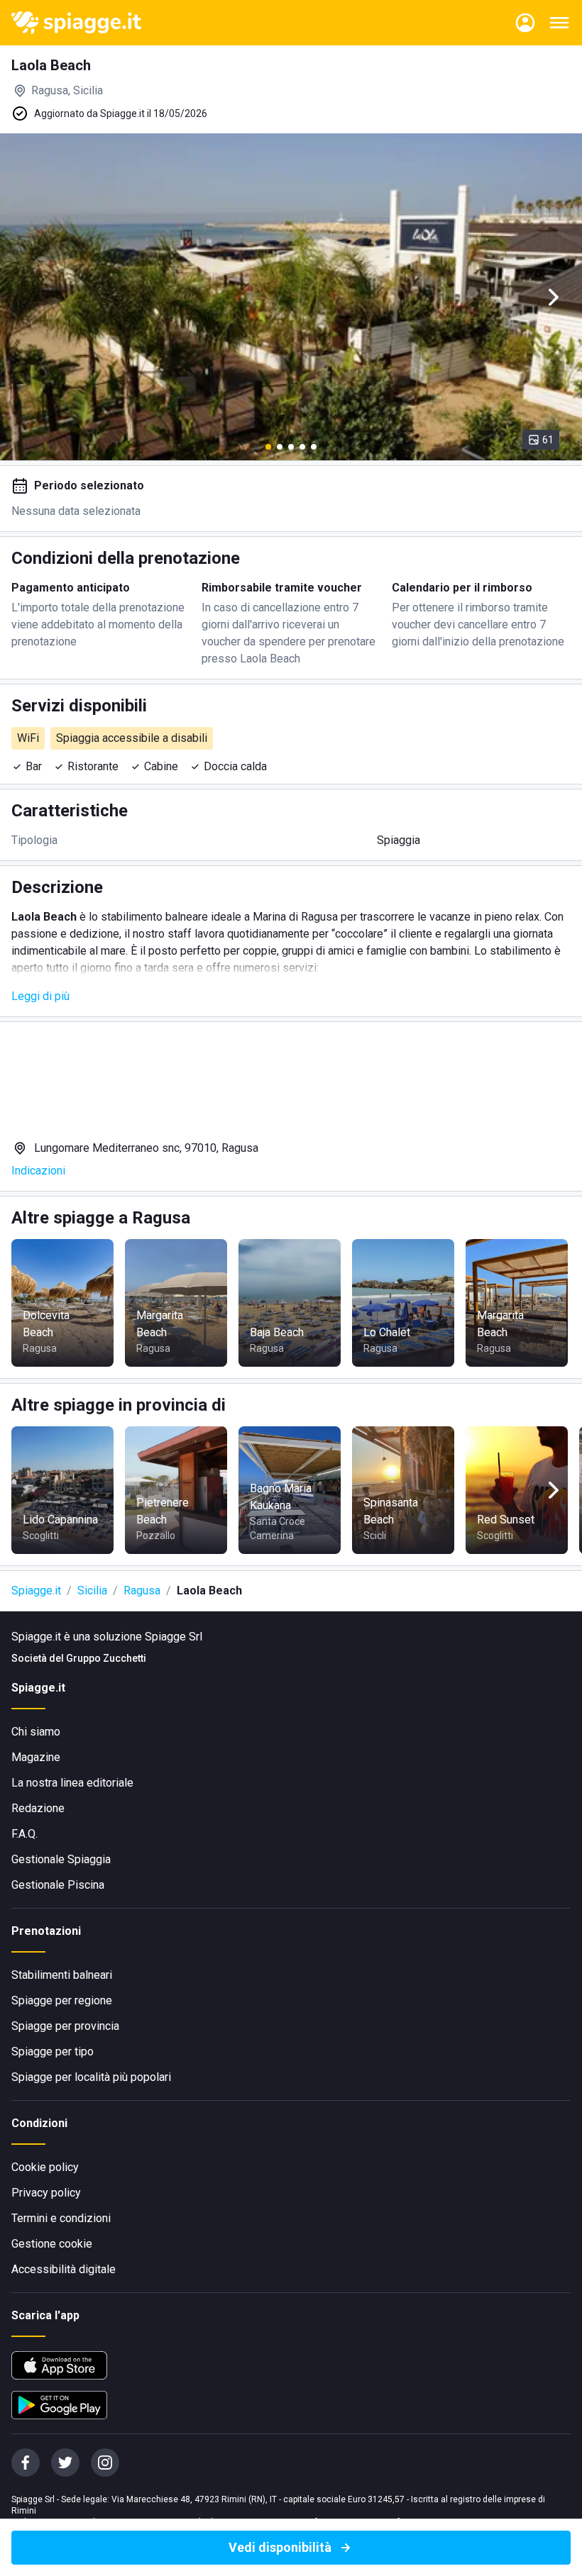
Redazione (38, 1808)
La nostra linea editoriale (72, 1783)
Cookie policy (45, 2167)
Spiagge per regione (62, 2000)
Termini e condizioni (61, 2218)
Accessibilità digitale (64, 2269)
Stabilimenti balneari (62, 1975)
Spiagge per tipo (53, 2052)
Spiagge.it (36, 1590)
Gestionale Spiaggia (61, 1859)
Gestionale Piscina (58, 1885)
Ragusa (142, 1590)
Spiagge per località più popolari (91, 2077)
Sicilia (92, 1590)
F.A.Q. (24, 1834)
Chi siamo (36, 1732)
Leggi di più (40, 996)
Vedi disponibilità (280, 2547)
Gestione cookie (52, 2244)
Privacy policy (46, 2193)
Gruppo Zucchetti (106, 1658)
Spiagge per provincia (65, 2026)
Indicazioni (38, 1171)
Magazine (36, 1757)
